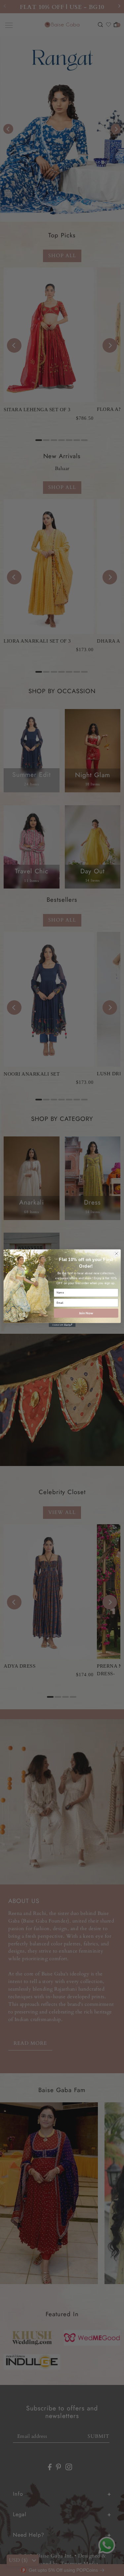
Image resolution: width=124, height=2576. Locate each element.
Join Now (86, 1313)
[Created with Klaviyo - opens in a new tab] (62, 1325)
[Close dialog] (116, 1253)
